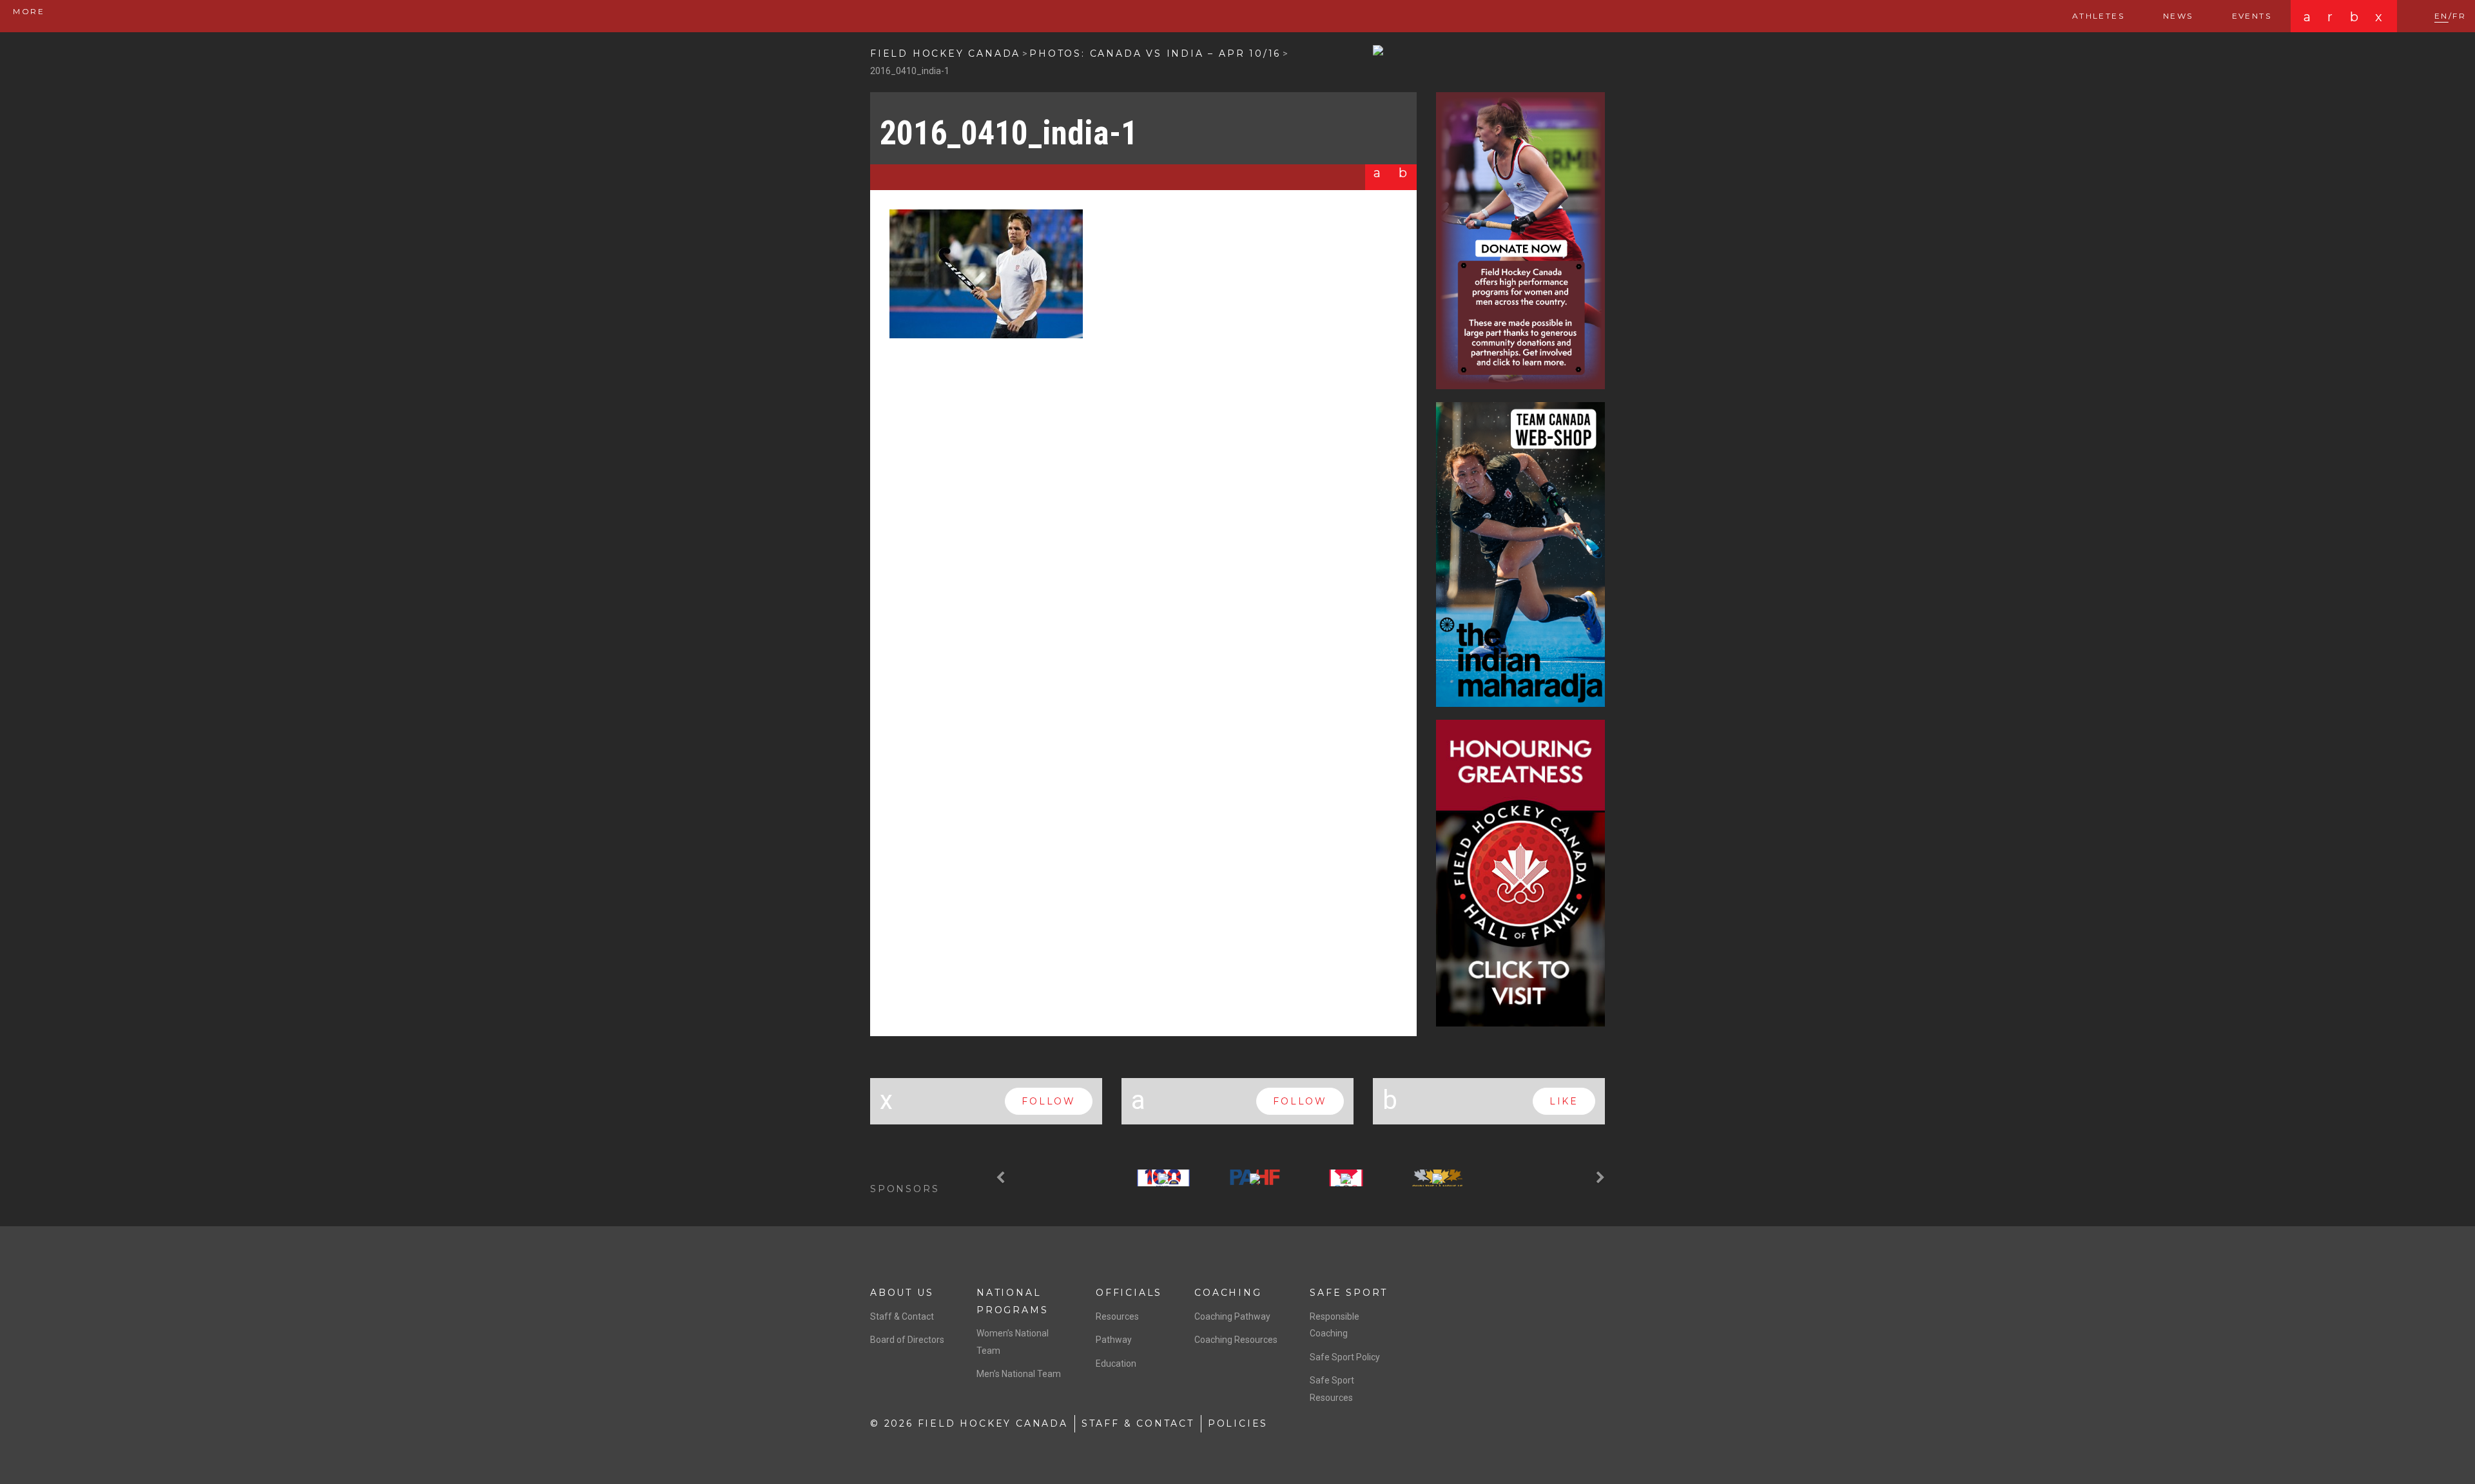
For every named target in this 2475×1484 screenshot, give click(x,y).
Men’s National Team (1019, 1374)
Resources (1117, 1316)
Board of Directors (907, 1340)
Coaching (1228, 1293)
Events (2252, 16)
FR (2459, 16)
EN (2441, 16)
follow (1049, 1101)
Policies (1238, 1423)
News (2178, 16)
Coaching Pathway (1232, 1316)
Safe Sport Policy (1345, 1357)
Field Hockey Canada (945, 53)
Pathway (1114, 1340)
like (1564, 1101)
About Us (902, 1293)
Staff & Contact (902, 1316)
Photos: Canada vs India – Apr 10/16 (1155, 53)
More (27, 11)
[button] (1002, 1178)
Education (1116, 1364)
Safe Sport (1349, 1293)
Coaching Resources (1236, 1340)
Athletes (2098, 16)
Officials (1129, 1293)
